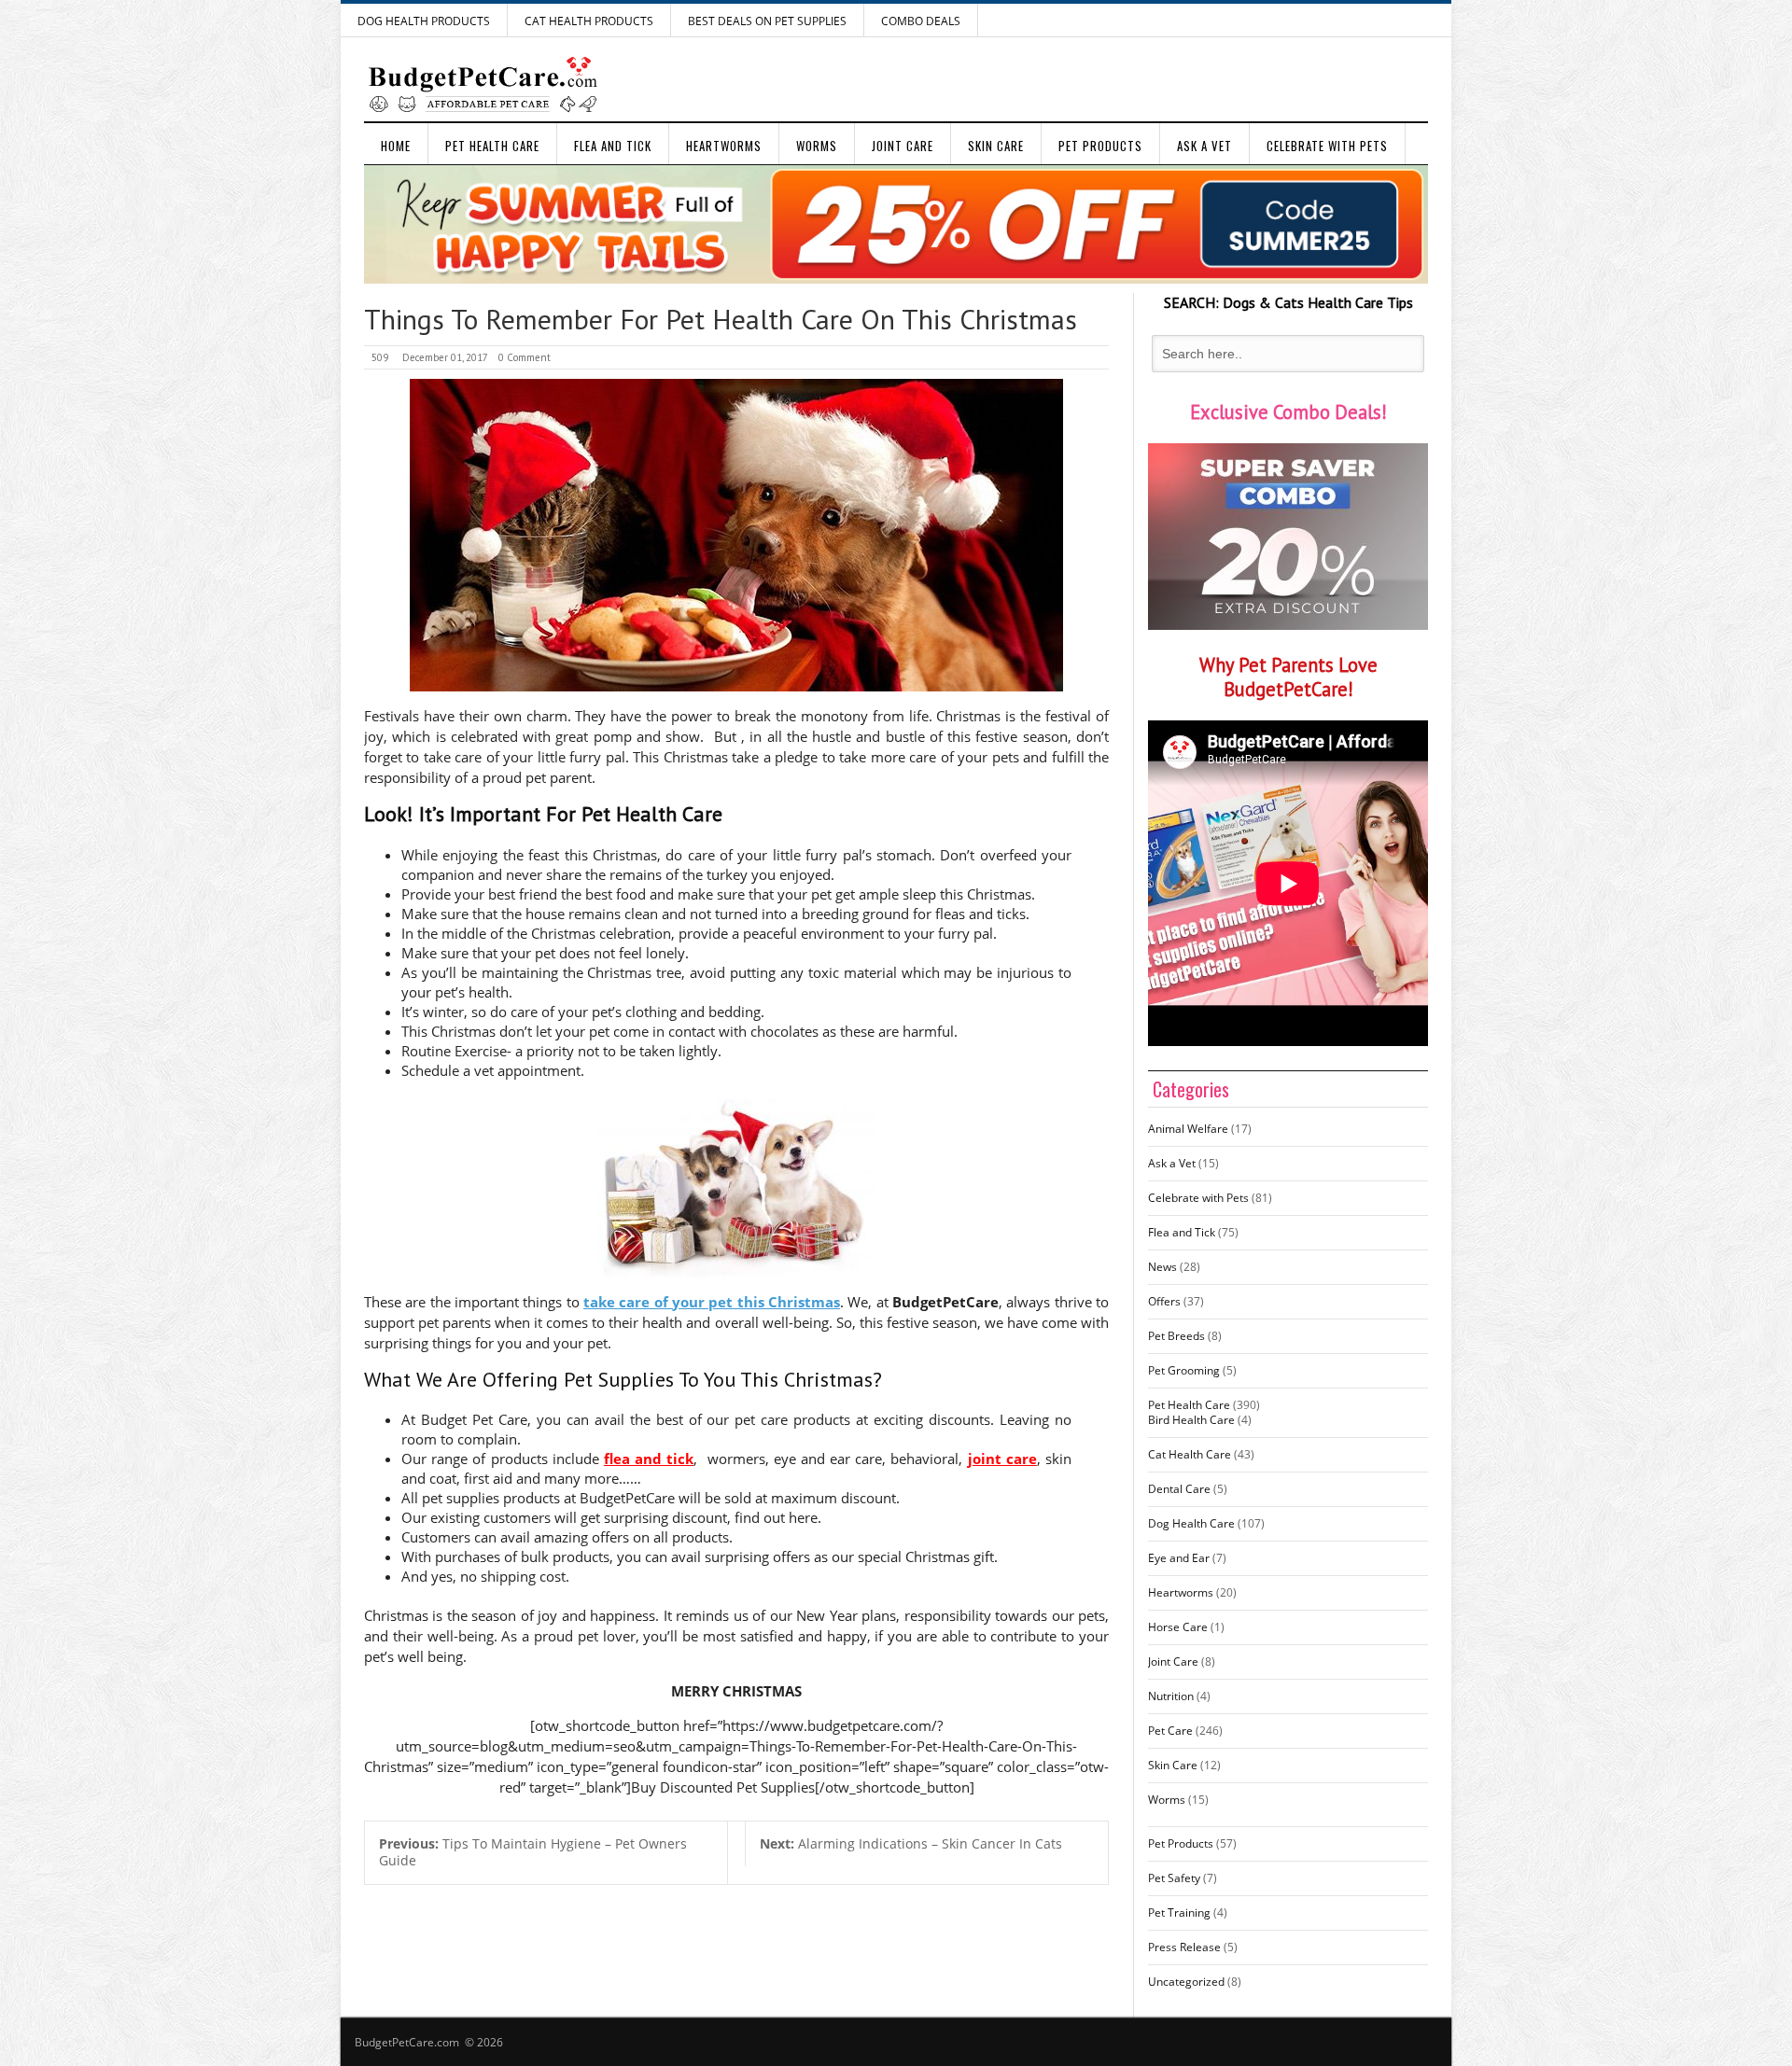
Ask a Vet (1204, 146)
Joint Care (903, 146)
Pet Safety (1174, 1878)
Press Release (1184, 1947)
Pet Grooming (1184, 1370)
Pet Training (1179, 1912)
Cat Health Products (589, 21)
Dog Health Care (1191, 1523)
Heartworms (724, 146)
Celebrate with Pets (1327, 146)
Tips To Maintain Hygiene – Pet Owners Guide (533, 1852)
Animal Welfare (1188, 1129)
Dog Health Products (424, 21)
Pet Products (1100, 146)
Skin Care (996, 146)
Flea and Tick (613, 146)
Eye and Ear (1179, 1558)
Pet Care (1170, 1731)
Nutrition (1171, 1696)
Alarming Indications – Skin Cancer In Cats (911, 1843)
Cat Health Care (1190, 1454)
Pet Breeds (1176, 1336)
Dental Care (1179, 1489)
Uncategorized (1186, 1982)
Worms (817, 146)
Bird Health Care (1191, 1420)
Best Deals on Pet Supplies (767, 21)
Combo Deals (921, 21)
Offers (1164, 1301)
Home (396, 146)
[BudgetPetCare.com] (483, 84)
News (1162, 1267)
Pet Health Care (492, 146)
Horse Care (1178, 1627)
